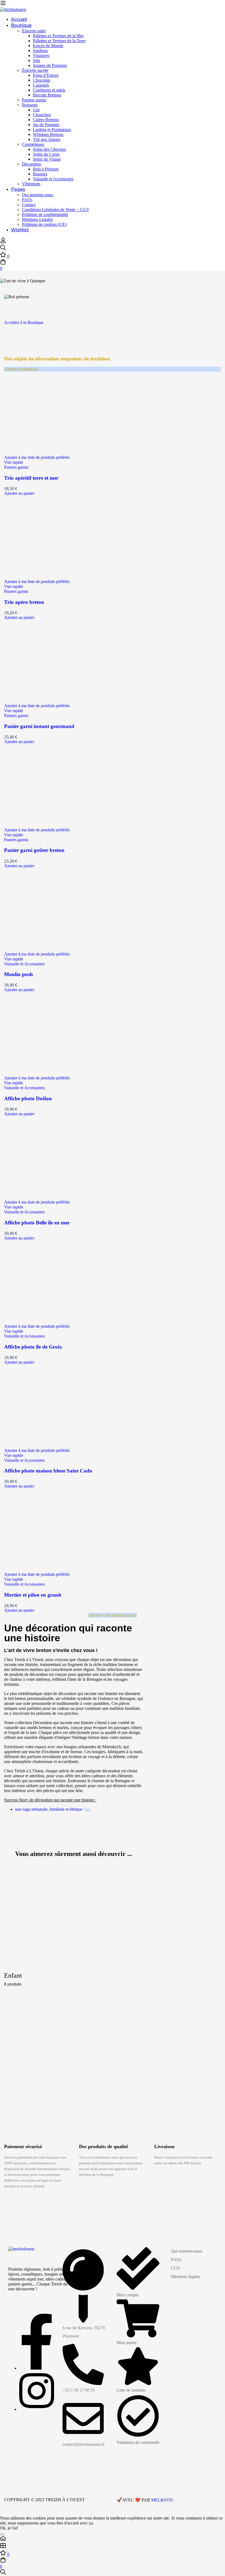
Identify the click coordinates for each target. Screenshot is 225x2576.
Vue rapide (14, 462)
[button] (113, 322)
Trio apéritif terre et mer (31, 478)
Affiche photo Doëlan (28, 1098)
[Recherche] (113, 248)
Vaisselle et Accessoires (24, 964)
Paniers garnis (16, 467)
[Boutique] (113, 2546)
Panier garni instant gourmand (39, 726)
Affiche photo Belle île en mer (37, 1223)
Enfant (13, 1975)
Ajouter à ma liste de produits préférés (37, 457)
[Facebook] (37, 2368)
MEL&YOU (162, 2500)
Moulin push (19, 974)
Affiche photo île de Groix (33, 1347)
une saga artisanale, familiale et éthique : (53, 1809)
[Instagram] (37, 2409)
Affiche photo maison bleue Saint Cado (48, 1471)
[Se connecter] (3, 242)
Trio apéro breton (24, 602)
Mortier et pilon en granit (33, 1595)
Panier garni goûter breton (34, 850)
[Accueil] (113, 2539)
